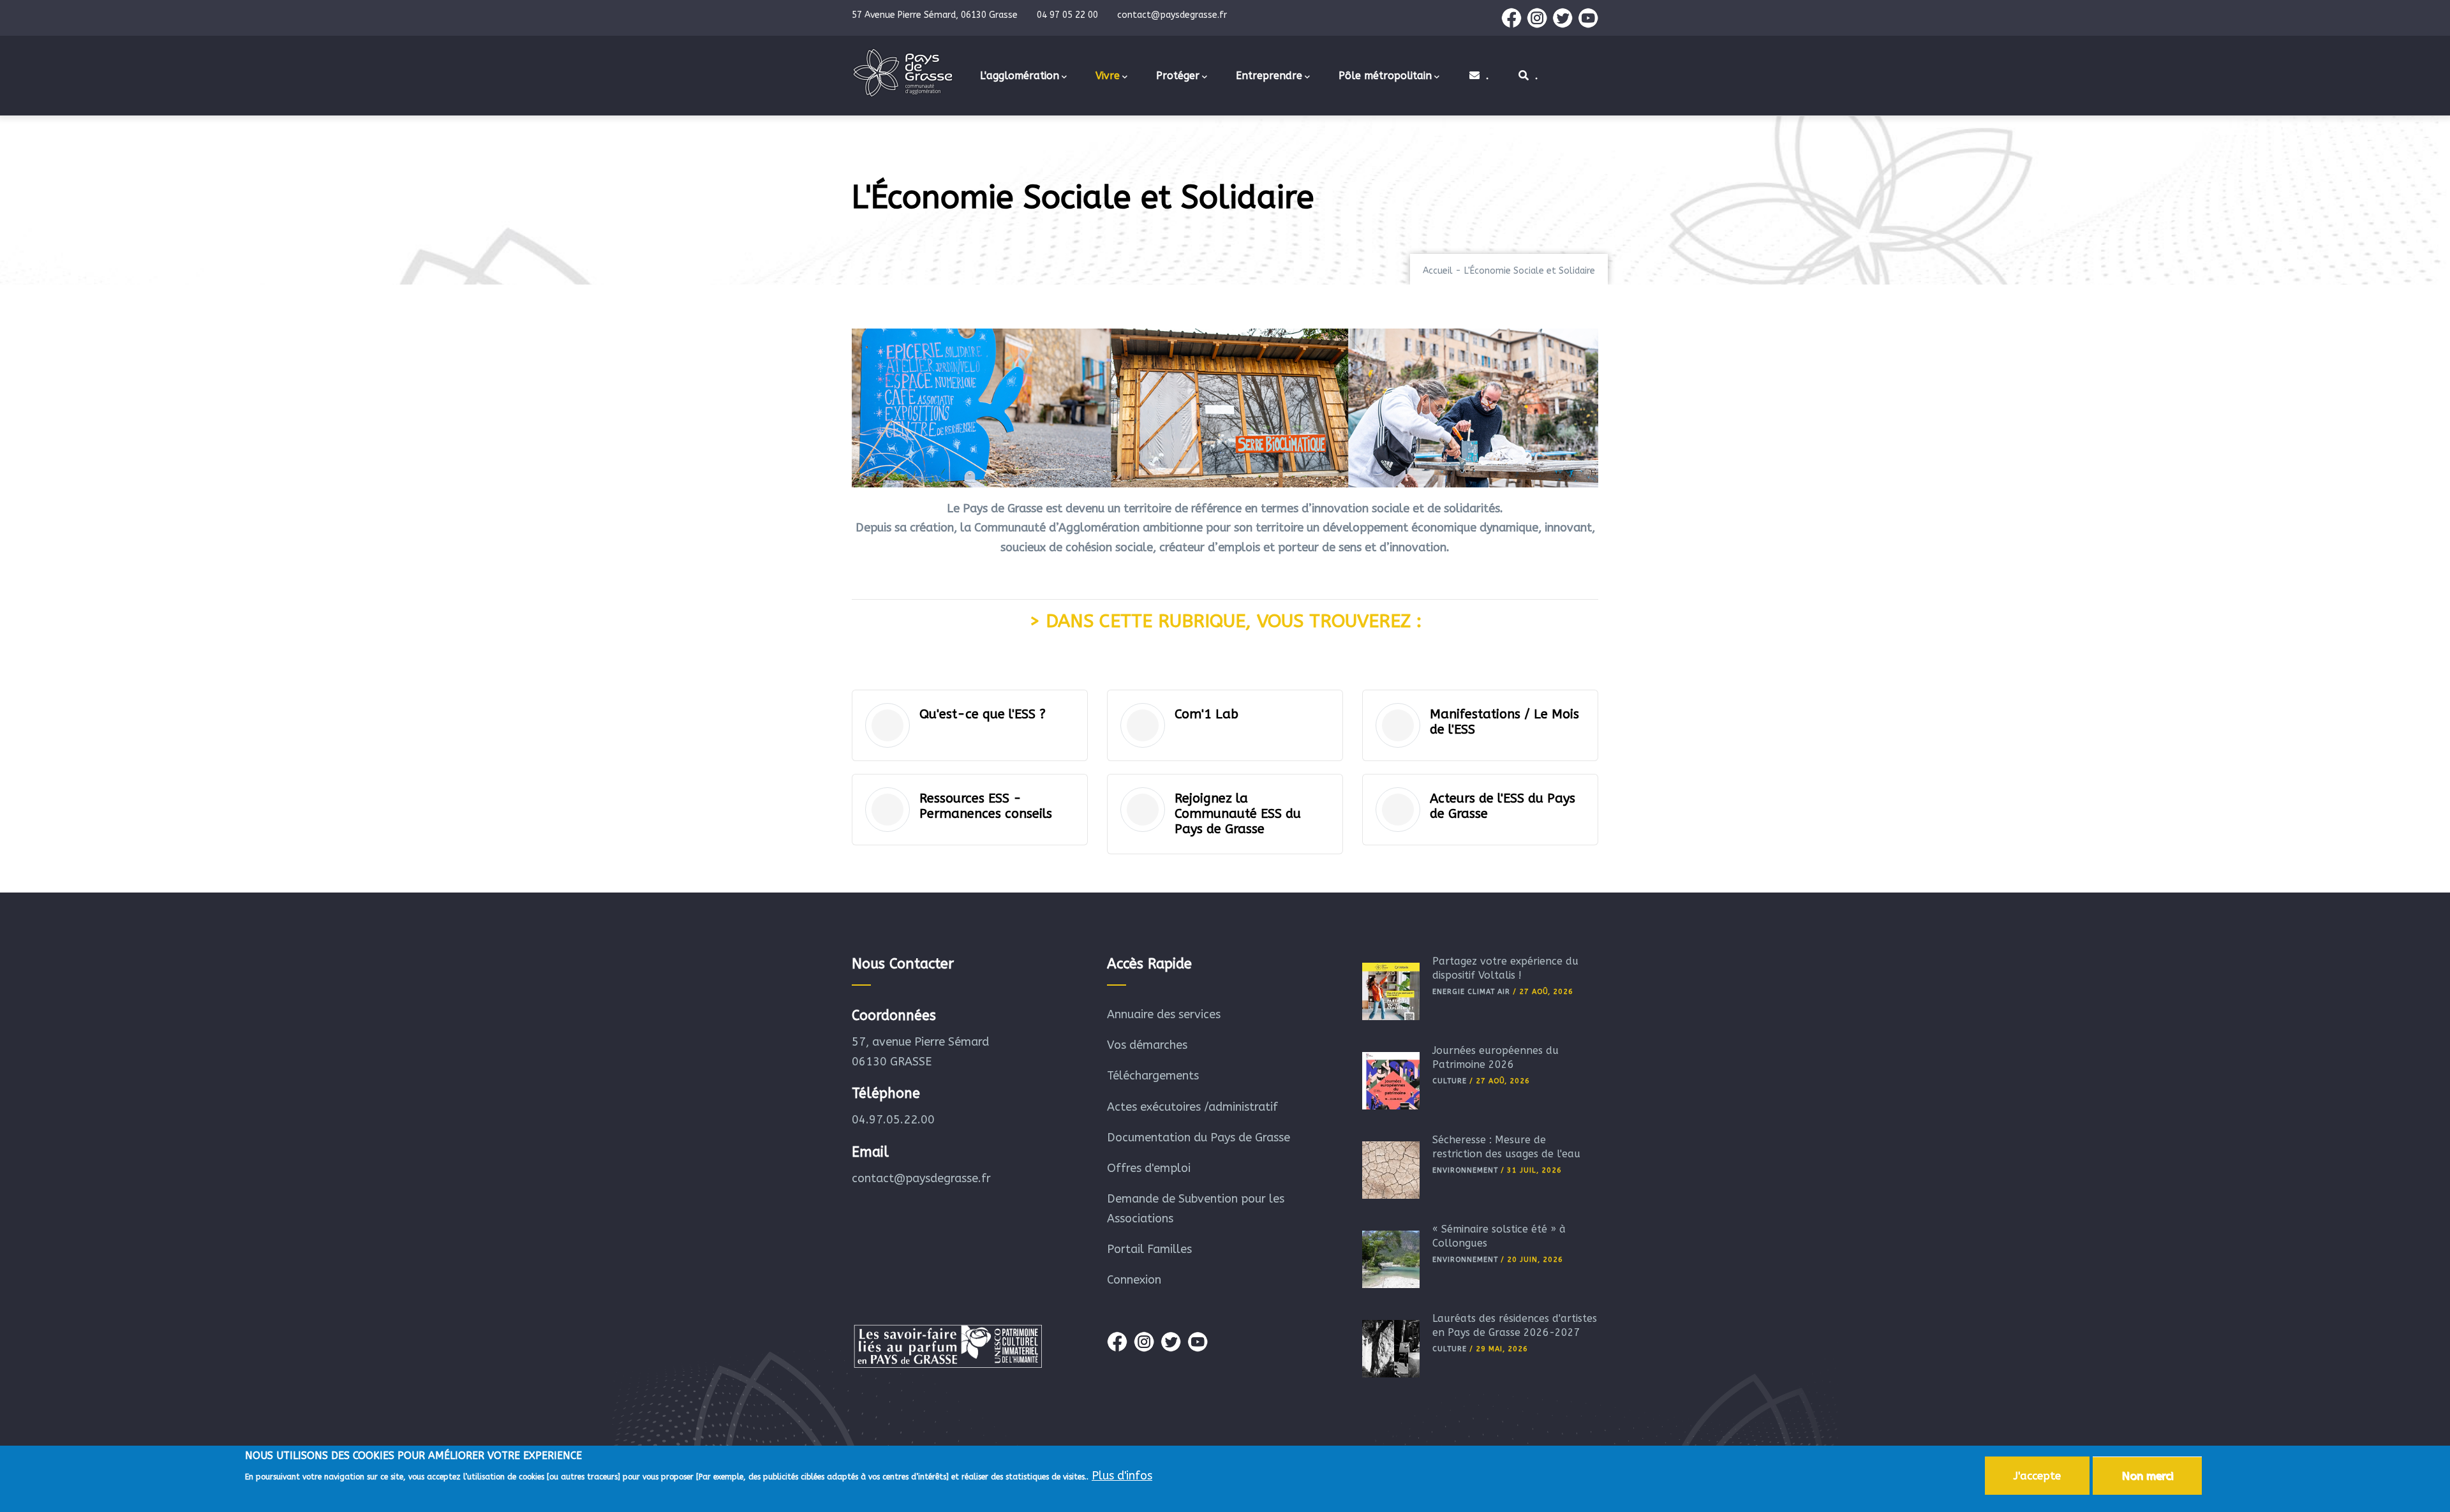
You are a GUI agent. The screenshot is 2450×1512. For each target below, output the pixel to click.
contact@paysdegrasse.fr (921, 1178)
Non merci (2147, 1476)
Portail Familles (1149, 1249)
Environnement (1465, 1170)
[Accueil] (903, 73)
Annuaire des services (1164, 1014)
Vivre (1108, 76)
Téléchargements (1153, 1076)
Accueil (1438, 271)
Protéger (1178, 76)
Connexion (1134, 1280)
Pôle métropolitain (1385, 76)
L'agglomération (1020, 76)
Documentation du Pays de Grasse (1199, 1138)
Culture (1450, 1081)
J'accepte (2037, 1476)
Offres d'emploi (1149, 1168)
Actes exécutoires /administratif (1192, 1107)
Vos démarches (1147, 1045)
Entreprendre (1269, 76)
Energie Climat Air (1471, 992)
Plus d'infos (1122, 1476)
